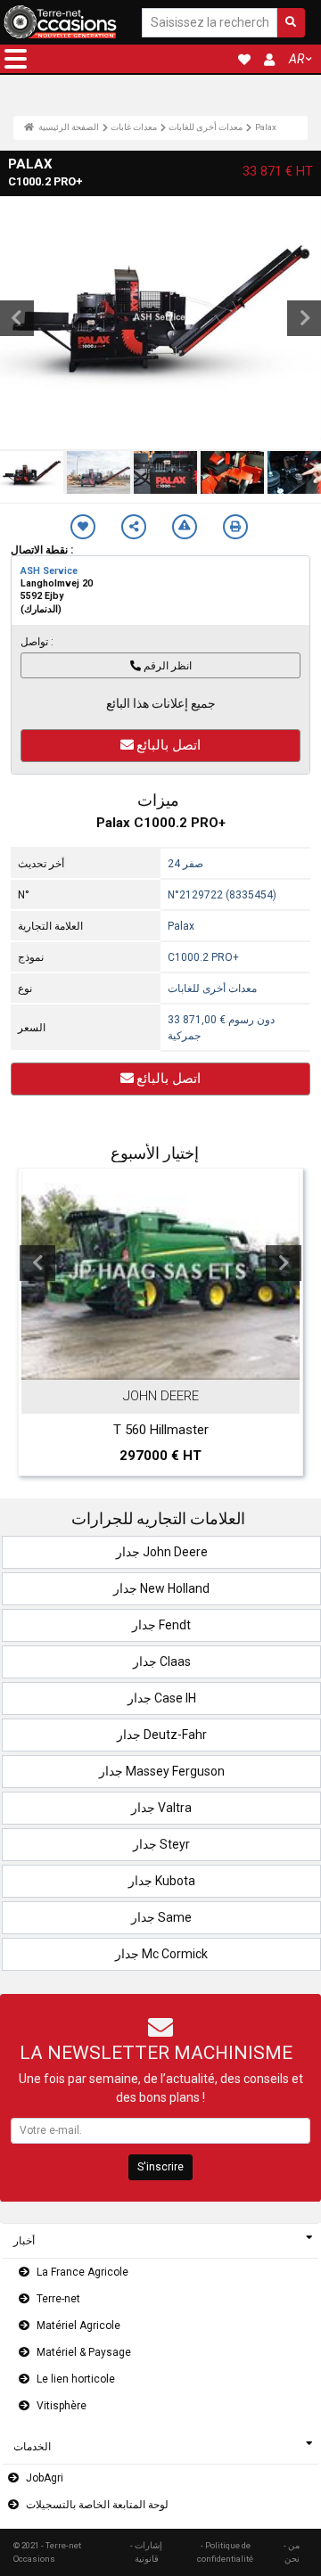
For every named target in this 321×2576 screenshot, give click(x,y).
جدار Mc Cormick (161, 1954)
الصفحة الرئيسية (68, 127)
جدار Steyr (161, 1844)
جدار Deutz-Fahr (162, 1735)
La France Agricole (82, 2272)
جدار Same (161, 1917)
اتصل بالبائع (169, 745)
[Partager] (134, 527)
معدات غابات (134, 127)
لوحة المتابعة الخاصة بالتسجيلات (97, 2505)
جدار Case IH (162, 1698)
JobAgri (45, 2478)
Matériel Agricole (78, 2326)
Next (284, 1263)
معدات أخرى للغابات (206, 127)
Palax (266, 127)
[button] (16, 59)
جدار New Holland (161, 1588)
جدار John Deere (162, 1552)
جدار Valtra (161, 1808)
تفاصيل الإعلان (169, 1363)
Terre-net (58, 2299)
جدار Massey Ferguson (162, 1771)
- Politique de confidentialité (225, 2551)
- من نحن (292, 2551)
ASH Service (49, 571)
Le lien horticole (76, 2379)
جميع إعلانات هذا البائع (161, 703)
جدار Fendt (161, 1625)
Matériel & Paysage (84, 2352)
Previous (37, 1263)
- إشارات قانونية (146, 2551)
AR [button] (296, 59)
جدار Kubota (162, 1881)
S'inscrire (160, 2167)
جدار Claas (162, 1661)
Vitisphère (62, 2406)
